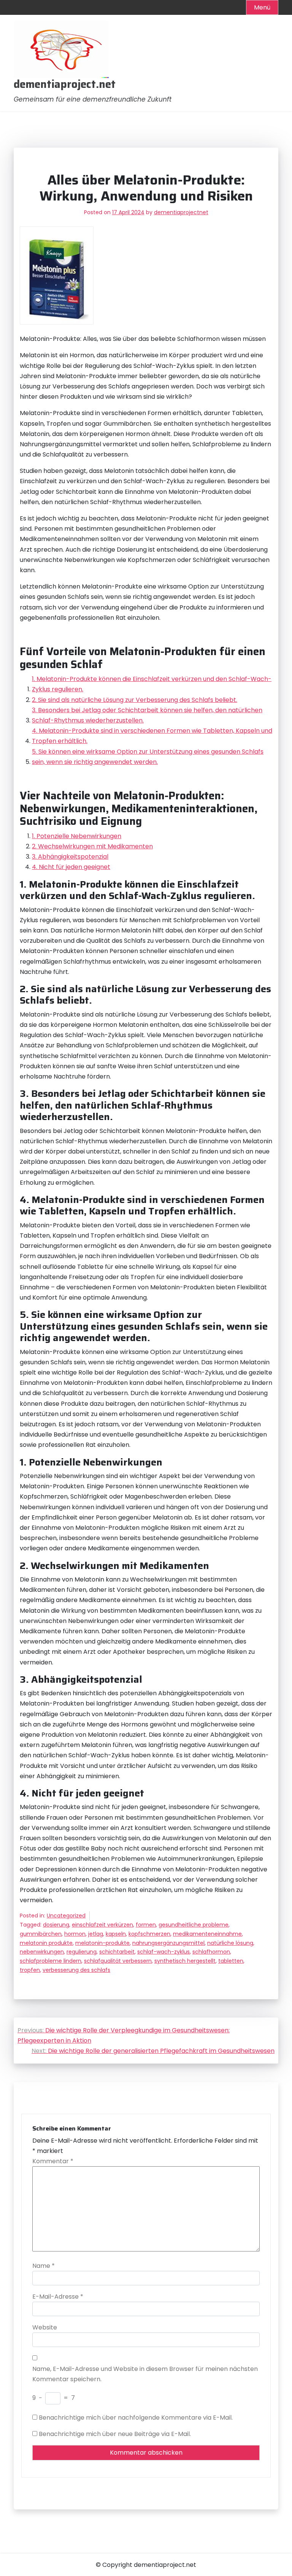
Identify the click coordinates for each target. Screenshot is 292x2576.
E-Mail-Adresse (58, 2297)
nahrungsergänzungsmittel (168, 1943)
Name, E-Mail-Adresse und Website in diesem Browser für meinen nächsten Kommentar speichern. (145, 2374)
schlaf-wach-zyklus (163, 1952)
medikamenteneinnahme (207, 1934)
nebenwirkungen (42, 1952)
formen (146, 1925)
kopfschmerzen (149, 1934)
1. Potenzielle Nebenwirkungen (77, 836)
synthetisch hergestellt (185, 1961)
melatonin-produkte (102, 1943)
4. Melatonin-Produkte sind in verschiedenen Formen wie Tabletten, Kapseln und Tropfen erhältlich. (152, 736)
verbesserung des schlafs (76, 1970)
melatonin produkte (46, 1943)
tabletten (231, 1961)
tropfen (30, 1970)
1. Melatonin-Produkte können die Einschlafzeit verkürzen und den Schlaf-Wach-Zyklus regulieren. (152, 684)
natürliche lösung (230, 1943)
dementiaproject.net (65, 84)
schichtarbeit (117, 1952)
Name (44, 2266)
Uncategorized (66, 1916)
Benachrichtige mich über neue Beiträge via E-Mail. (115, 2434)
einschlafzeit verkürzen (102, 1925)
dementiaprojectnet (181, 212)
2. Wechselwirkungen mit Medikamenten (92, 846)
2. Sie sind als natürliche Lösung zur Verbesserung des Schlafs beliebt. (135, 700)
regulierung (82, 1952)
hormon (75, 1934)
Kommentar (53, 2161)
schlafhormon (211, 1952)
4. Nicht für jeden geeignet (71, 867)
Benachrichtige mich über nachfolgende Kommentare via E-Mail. (136, 2418)
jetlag (96, 1934)
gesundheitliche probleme (194, 1925)
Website (45, 2327)
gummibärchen (41, 1934)
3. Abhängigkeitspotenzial (70, 857)
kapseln (116, 1934)
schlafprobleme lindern (51, 1961)
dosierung (56, 1925)
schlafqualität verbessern (118, 1961)
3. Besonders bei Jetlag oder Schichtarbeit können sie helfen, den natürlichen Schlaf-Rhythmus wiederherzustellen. (147, 715)
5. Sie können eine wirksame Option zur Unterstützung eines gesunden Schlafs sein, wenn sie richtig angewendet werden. (148, 757)
